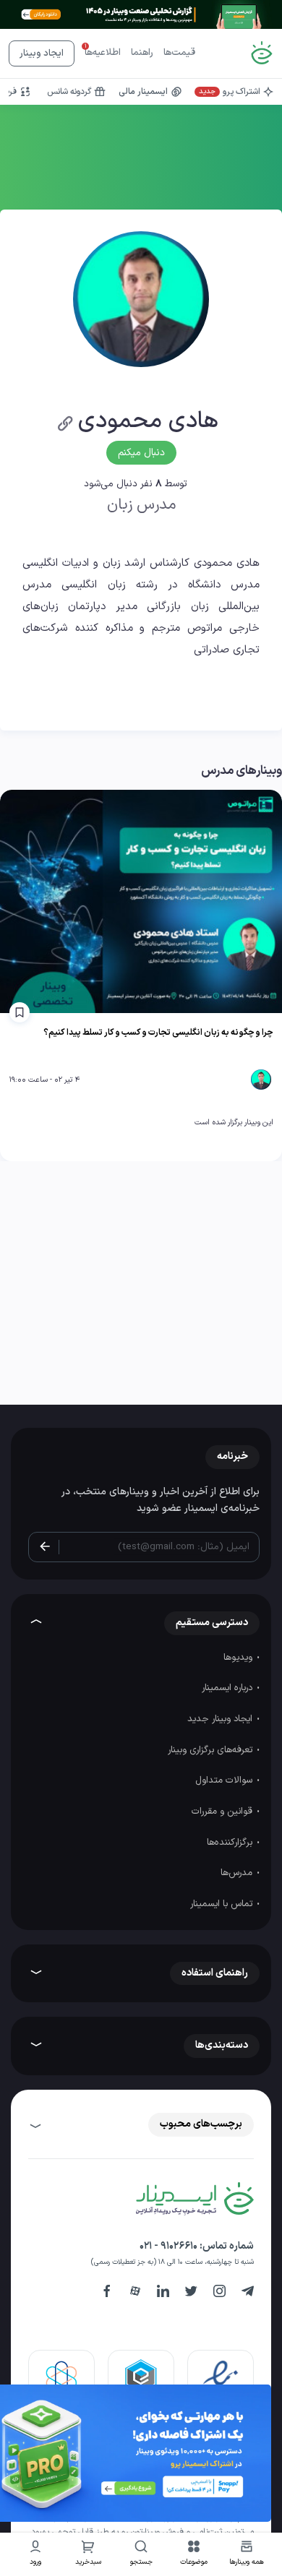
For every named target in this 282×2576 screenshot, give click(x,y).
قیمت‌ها (179, 53)
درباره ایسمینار (228, 1688)
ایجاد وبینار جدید (221, 1719)
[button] (194, 2555)
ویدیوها (239, 1658)
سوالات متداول (225, 1780)
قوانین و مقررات (223, 1812)
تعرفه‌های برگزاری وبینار (211, 1750)
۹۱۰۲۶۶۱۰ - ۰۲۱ (168, 2246)
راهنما (142, 53)
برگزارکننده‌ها (231, 1843)
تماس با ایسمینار (223, 1904)
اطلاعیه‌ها (103, 53)
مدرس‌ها (238, 1873)
